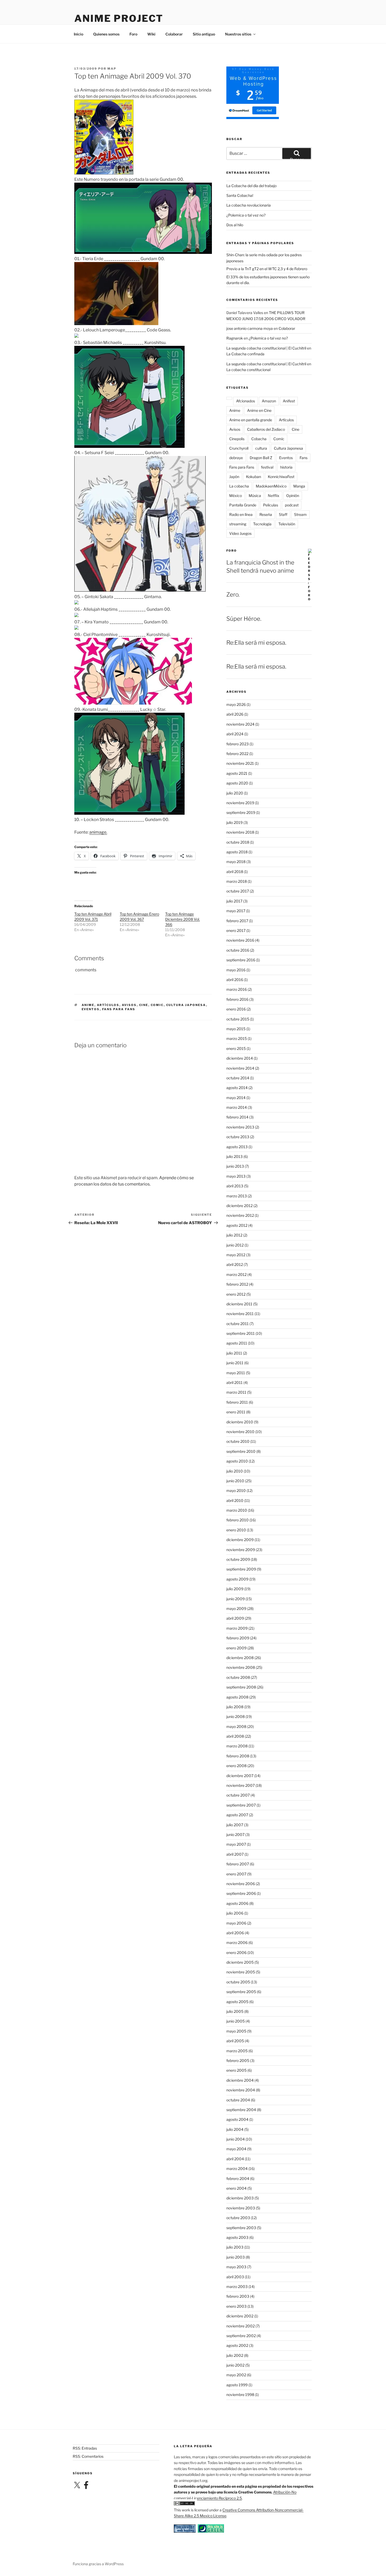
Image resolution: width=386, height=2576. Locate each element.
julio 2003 (235, 2247)
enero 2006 (236, 1952)
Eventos (91, 1009)
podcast (292, 505)
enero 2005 (236, 2070)
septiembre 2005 (241, 1992)
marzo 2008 (237, 1746)
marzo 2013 (237, 1196)
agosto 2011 (237, 1343)
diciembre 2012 (239, 1206)
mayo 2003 (236, 2267)
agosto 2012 (237, 1225)
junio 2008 (236, 1717)
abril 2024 (235, 734)
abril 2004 (235, 2159)
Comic (157, 1005)
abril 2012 (235, 1264)
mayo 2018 (236, 862)
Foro (133, 34)
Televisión (287, 524)
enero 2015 (236, 1048)
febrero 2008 (238, 1756)
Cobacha (259, 439)
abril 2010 (235, 1500)
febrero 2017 (237, 921)
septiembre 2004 (241, 2110)
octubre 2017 (238, 891)
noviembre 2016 (240, 940)
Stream (300, 514)
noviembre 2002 (241, 2326)
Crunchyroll (239, 448)
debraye (236, 458)
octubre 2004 (238, 2100)
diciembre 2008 (240, 1658)
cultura (261, 448)
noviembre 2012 (240, 1215)
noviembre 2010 (240, 1432)
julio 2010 (235, 1471)
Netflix (274, 496)
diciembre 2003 (240, 2198)
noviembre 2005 (241, 1972)
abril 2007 (235, 1854)
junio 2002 (235, 2365)
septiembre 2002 (241, 2336)
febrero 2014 (237, 1117)
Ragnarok (235, 338)
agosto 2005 (237, 2002)
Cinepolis (237, 439)
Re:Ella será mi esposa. (256, 643)
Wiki (151, 34)
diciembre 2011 (239, 1304)
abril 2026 (235, 714)
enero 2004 (236, 2188)
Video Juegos (240, 533)
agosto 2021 (237, 773)
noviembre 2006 (241, 1884)
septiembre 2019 (241, 812)
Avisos (129, 1005)
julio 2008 (235, 1707)
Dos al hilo (235, 225)
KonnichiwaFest (281, 477)
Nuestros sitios (238, 34)
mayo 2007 (236, 1844)
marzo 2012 (236, 1274)
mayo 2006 (236, 1923)
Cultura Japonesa (186, 1005)
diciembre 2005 (240, 1962)
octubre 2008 (238, 1677)
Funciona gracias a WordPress (98, 2564)
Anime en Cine (259, 410)
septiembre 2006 (241, 1893)
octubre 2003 (238, 2218)
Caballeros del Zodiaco (266, 429)
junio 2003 (236, 2257)
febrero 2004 (238, 2179)
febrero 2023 (238, 744)
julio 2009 (235, 1589)
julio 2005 (235, 2011)
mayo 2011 (236, 1373)
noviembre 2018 (240, 832)
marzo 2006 (237, 1943)
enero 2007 (236, 1874)
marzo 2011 (236, 1392)
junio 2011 (235, 1363)
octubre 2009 (238, 1559)
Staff (283, 514)
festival (267, 467)
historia (286, 467)
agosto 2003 (237, 2237)
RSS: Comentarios (88, 2456)
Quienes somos (106, 34)
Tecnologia (262, 524)
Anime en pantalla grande (251, 420)
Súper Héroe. (244, 619)
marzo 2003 (237, 2287)
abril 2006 (235, 1933)
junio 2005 (236, 2021)
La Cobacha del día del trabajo (251, 186)
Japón (234, 477)
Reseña (266, 514)
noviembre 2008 (241, 1667)
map (112, 69)
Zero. (233, 594)
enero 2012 (236, 1294)
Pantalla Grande (243, 505)
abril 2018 (235, 872)
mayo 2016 (236, 970)
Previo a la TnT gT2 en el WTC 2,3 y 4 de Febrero (267, 269)
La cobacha (239, 486)
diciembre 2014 (240, 1058)
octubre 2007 (238, 1795)
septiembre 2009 (241, 1569)
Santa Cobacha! (240, 195)
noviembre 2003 (241, 2208)
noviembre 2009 (241, 1550)
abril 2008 (235, 1736)
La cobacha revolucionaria (249, 205)
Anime (88, 1005)
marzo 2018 (237, 881)
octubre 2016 (238, 950)
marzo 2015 (237, 1038)
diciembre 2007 (240, 1776)
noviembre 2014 (240, 1068)
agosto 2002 (237, 2345)
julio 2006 (235, 1913)
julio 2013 (234, 1156)
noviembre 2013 (240, 1127)
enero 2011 (236, 1412)
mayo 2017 (236, 911)
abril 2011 (234, 1382)
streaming (238, 524)
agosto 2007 (237, 1815)
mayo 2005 (236, 2031)
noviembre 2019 (240, 803)
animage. (98, 832)
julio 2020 (235, 793)
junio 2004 (236, 2139)
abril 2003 (235, 2277)
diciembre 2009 (240, 1540)
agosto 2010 (237, 1461)
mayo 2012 (236, 1255)
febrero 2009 (238, 1638)
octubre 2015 (238, 1019)
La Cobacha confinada (245, 354)
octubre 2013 (238, 1137)
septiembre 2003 (241, 2228)
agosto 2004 (237, 2119)
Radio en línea (241, 514)
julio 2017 (234, 901)
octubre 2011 (238, 1324)
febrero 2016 (237, 999)
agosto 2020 (237, 783)
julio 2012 (234, 1235)
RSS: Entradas (85, 2448)
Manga (299, 486)
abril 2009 (235, 1618)
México (236, 496)
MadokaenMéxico (271, 486)
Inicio (79, 34)
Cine (144, 1005)
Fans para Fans (119, 1009)
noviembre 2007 (241, 1785)
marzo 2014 (237, 1107)
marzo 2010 (237, 1510)
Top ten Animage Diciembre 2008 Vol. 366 (182, 919)
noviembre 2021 (240, 763)
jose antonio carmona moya (250, 328)
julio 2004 (235, 2129)
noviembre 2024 (240, 724)
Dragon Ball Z (261, 458)
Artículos (108, 1005)
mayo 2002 (236, 2375)
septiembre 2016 (241, 960)
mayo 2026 (236, 704)
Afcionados (246, 401)
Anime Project (119, 18)
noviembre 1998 (240, 2395)
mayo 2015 (236, 1029)
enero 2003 (236, 2306)
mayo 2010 (236, 1490)
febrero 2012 (237, 1284)
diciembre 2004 (240, 2080)
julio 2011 (234, 1353)
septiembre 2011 (241, 1333)
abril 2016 (235, 980)
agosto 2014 (237, 1088)
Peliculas (271, 505)
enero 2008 (236, 1766)
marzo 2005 (237, 2051)
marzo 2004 (237, 2169)
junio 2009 (236, 1599)
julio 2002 (235, 2355)
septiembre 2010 (241, 1451)
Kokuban (254, 477)
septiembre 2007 (241, 1805)
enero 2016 (236, 1009)
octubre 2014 (238, 1078)
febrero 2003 (238, 2296)
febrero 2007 (238, 1864)
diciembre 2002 (240, 2316)
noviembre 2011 (240, 1314)
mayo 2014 (236, 1098)
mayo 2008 (236, 1726)
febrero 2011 (237, 1402)
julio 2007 (235, 1825)
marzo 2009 (237, 1628)
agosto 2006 (237, 1903)
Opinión (293, 496)
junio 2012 (235, 1245)
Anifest (289, 401)
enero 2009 (236, 1648)
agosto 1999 (237, 2385)
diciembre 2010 (240, 1422)
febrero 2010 (238, 1520)
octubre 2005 (238, 1982)
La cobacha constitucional (248, 370)
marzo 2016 (237, 989)
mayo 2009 (236, 1608)
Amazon (269, 401)
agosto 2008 (237, 1697)
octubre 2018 (238, 842)
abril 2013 (235, 1186)
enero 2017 (236, 930)
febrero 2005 (238, 2061)
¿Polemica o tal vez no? (246, 215)
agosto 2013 (237, 1147)
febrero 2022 (237, 754)
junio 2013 (235, 1166)
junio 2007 (235, 1834)
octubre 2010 (238, 1441)
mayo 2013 (236, 1176)
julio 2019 (234, 822)
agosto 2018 (237, 852)
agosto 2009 (237, 1579)
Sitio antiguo (204, 34)
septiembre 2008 (241, 1687)
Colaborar (174, 34)
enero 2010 (236, 1530)
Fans (304, 458)
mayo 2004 (236, 2149)
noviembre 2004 (241, 2090)
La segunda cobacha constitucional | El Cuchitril (266, 348)
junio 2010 (235, 1481)
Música (255, 496)
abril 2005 (235, 2041)
